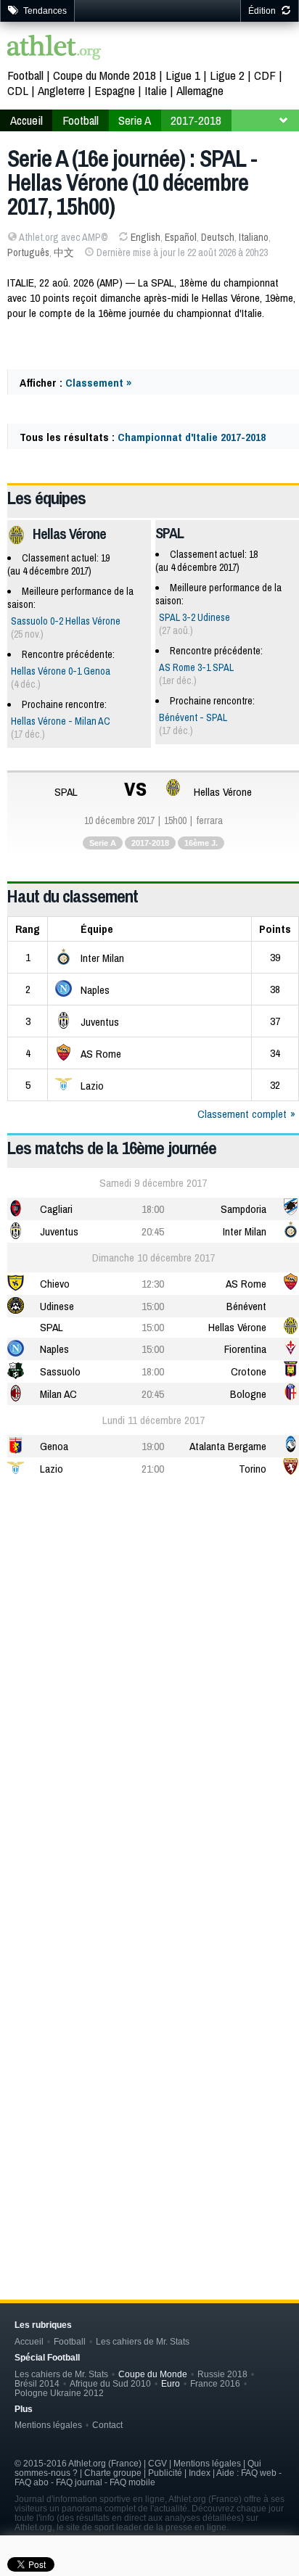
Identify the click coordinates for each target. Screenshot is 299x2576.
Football (25, 75)
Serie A (135, 120)
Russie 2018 (222, 2374)
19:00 (153, 1446)
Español (181, 237)
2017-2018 (196, 120)
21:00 (153, 1469)
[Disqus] (153, 2027)
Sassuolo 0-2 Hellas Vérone (66, 621)
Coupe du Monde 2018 (105, 75)
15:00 (153, 1306)
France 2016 (215, 2383)
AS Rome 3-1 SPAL (196, 667)
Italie (156, 90)
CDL (18, 90)
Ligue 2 (227, 75)
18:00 (153, 1209)
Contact (107, 2425)
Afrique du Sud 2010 (110, 2383)
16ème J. (201, 843)
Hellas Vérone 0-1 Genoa (61, 671)
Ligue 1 (183, 75)
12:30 (153, 1284)
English (146, 237)
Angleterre (61, 90)
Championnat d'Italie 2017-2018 (192, 437)
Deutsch (218, 237)
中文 (64, 252)
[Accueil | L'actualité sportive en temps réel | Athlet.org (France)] (54, 49)
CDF (265, 75)
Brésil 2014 (37, 2383)
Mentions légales (48, 2425)
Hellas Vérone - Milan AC (61, 721)
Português (28, 252)
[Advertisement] (149, 1652)
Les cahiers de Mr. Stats (143, 2341)
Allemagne (200, 90)
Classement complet (242, 1114)
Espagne (115, 90)
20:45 (153, 1231)
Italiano (254, 237)
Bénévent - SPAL (193, 717)
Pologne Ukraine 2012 (59, 2393)
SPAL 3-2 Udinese (194, 617)
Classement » (98, 383)
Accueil (26, 120)
